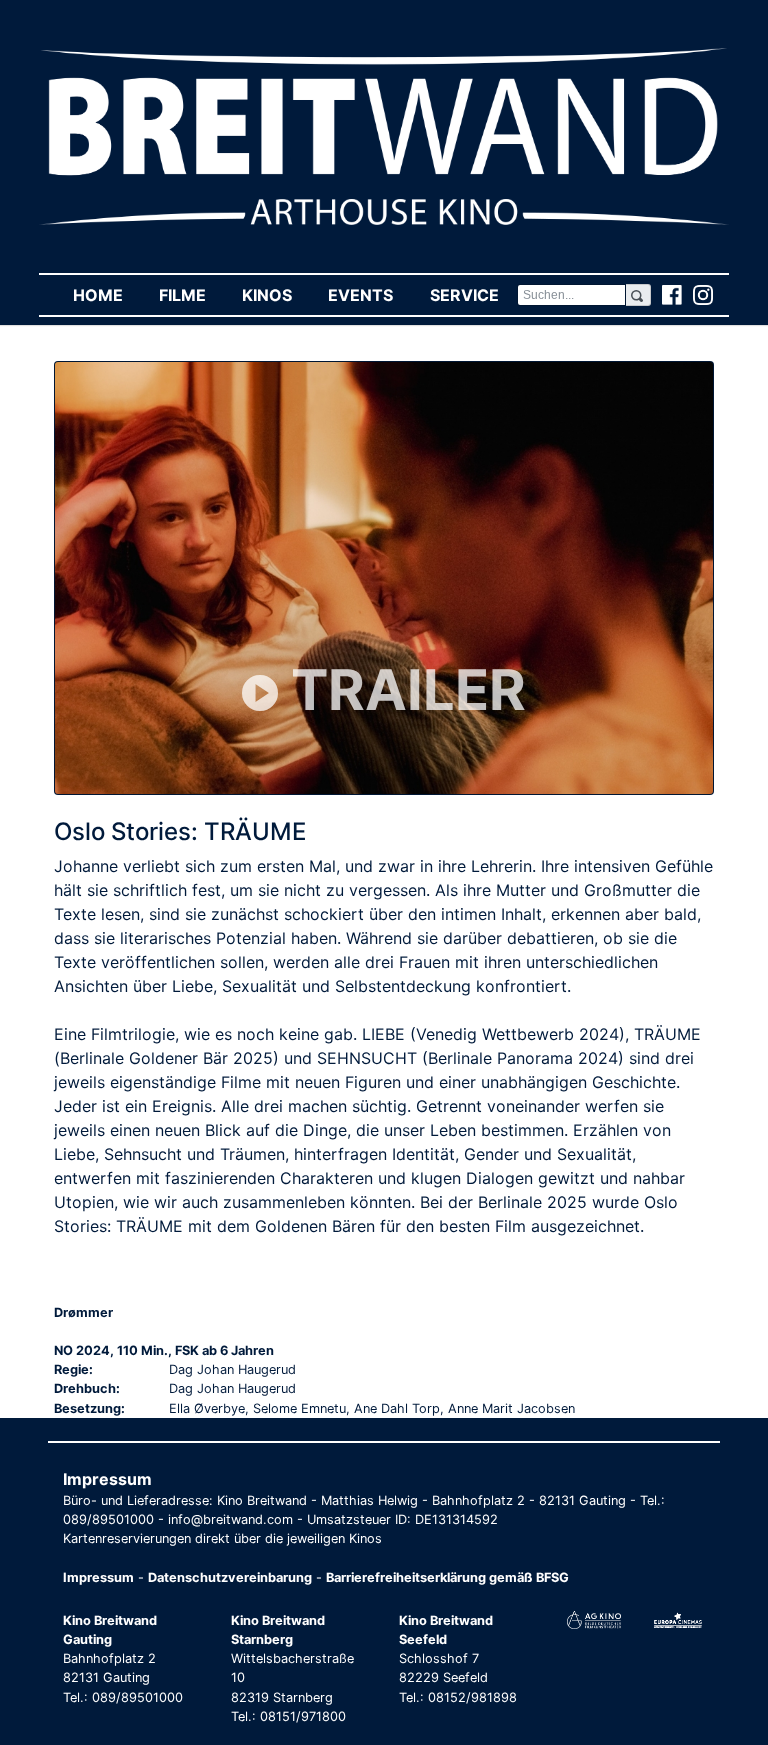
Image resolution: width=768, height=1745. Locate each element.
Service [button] (473, 295)
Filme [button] (191, 295)
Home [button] (107, 295)
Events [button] (369, 295)
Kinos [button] (276, 295)
